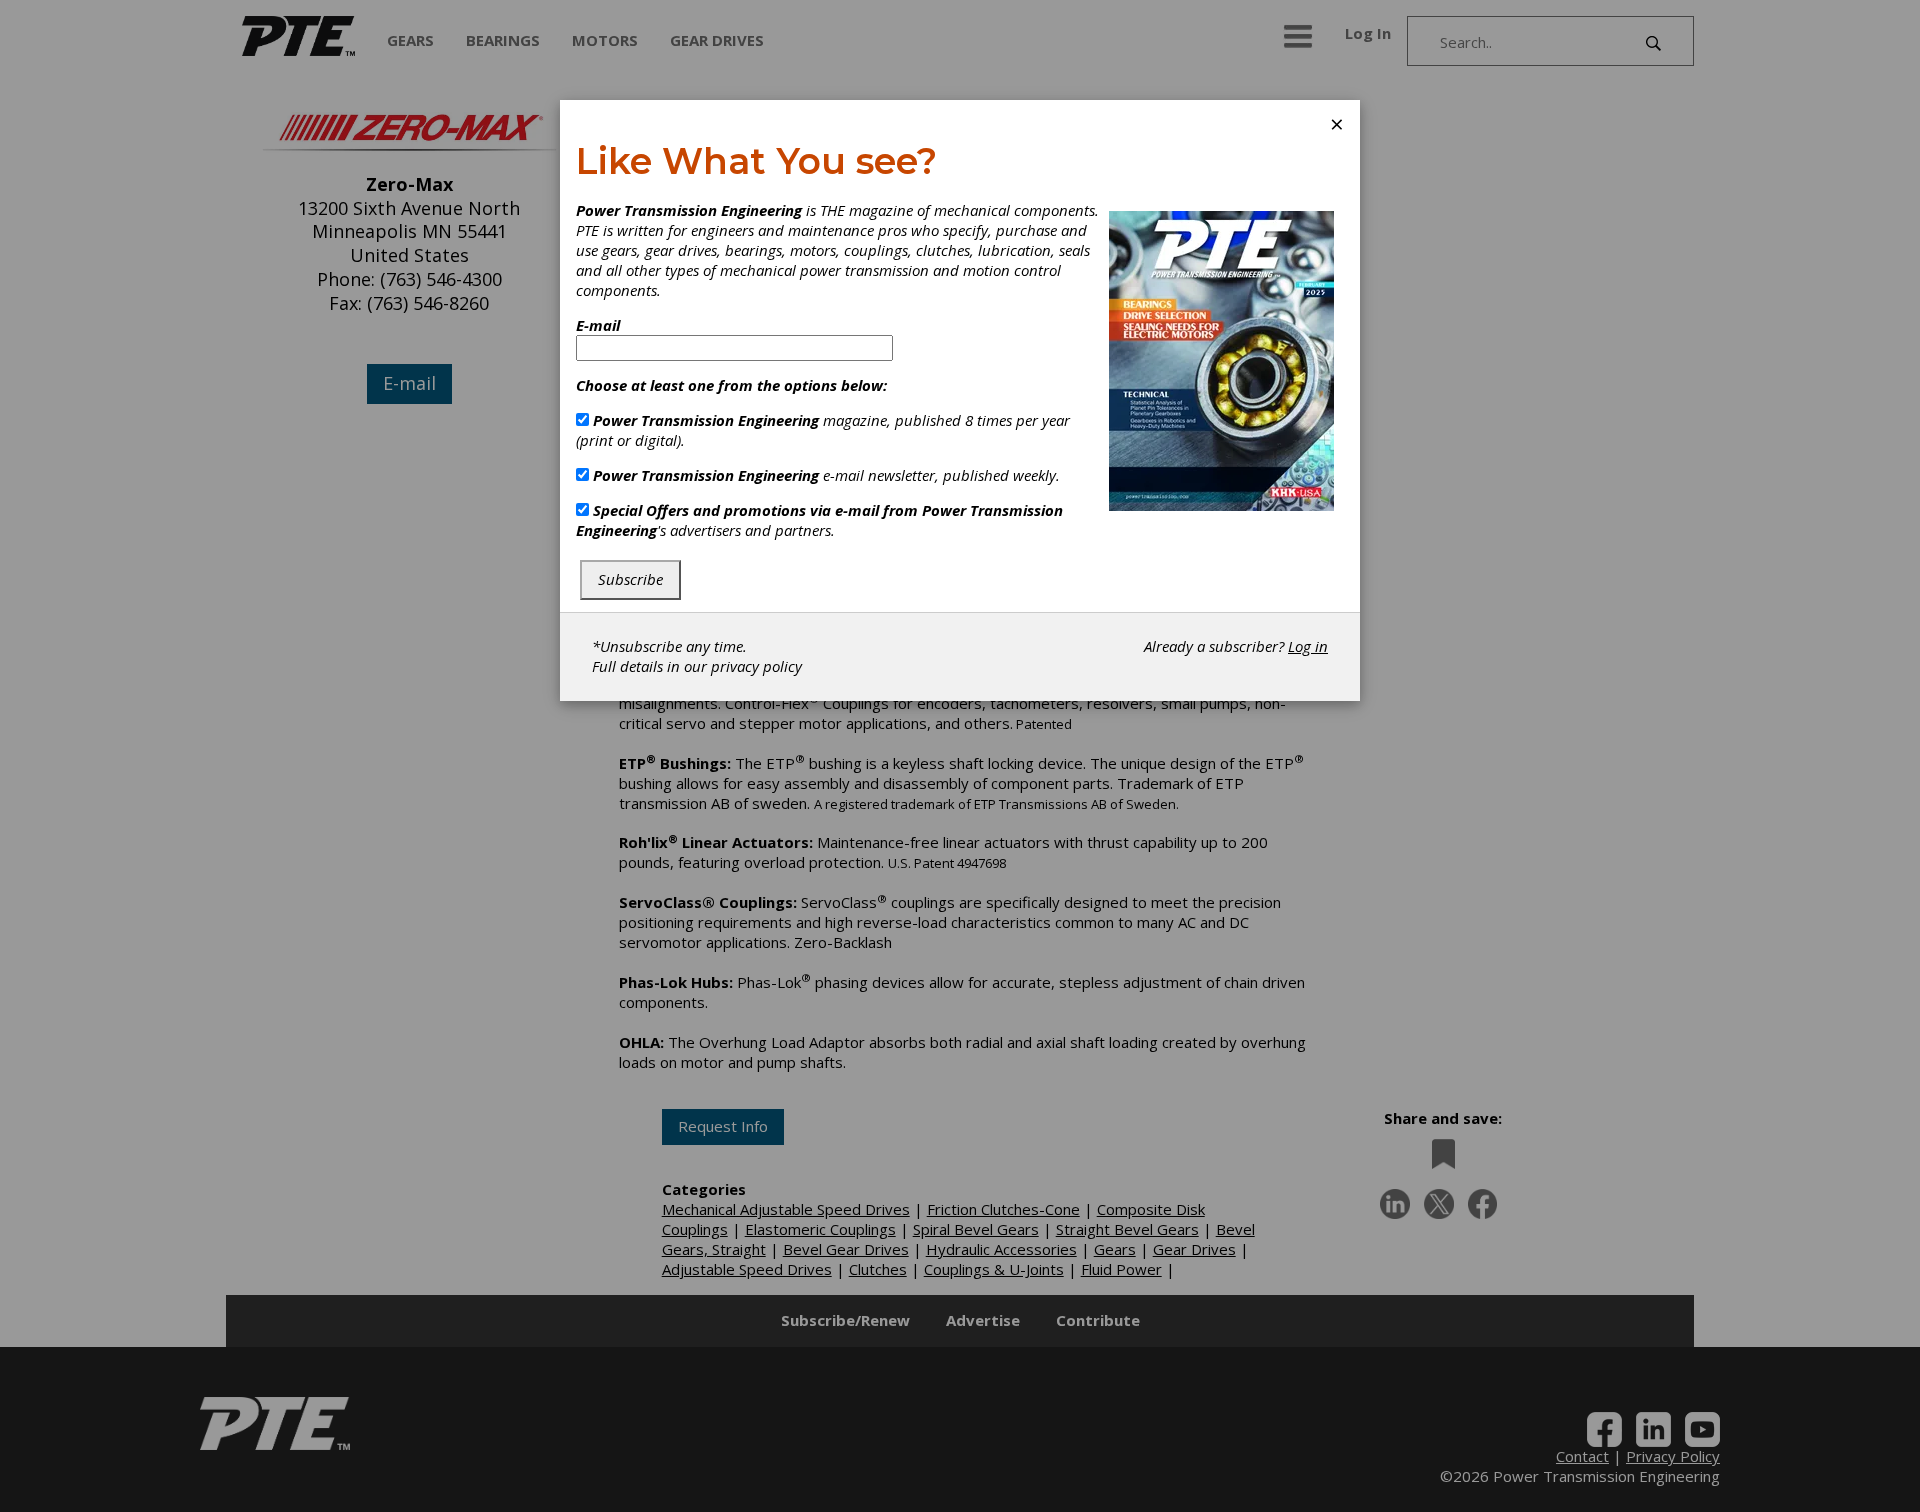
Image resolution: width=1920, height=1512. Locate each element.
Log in (1308, 646)
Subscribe (630, 579)
